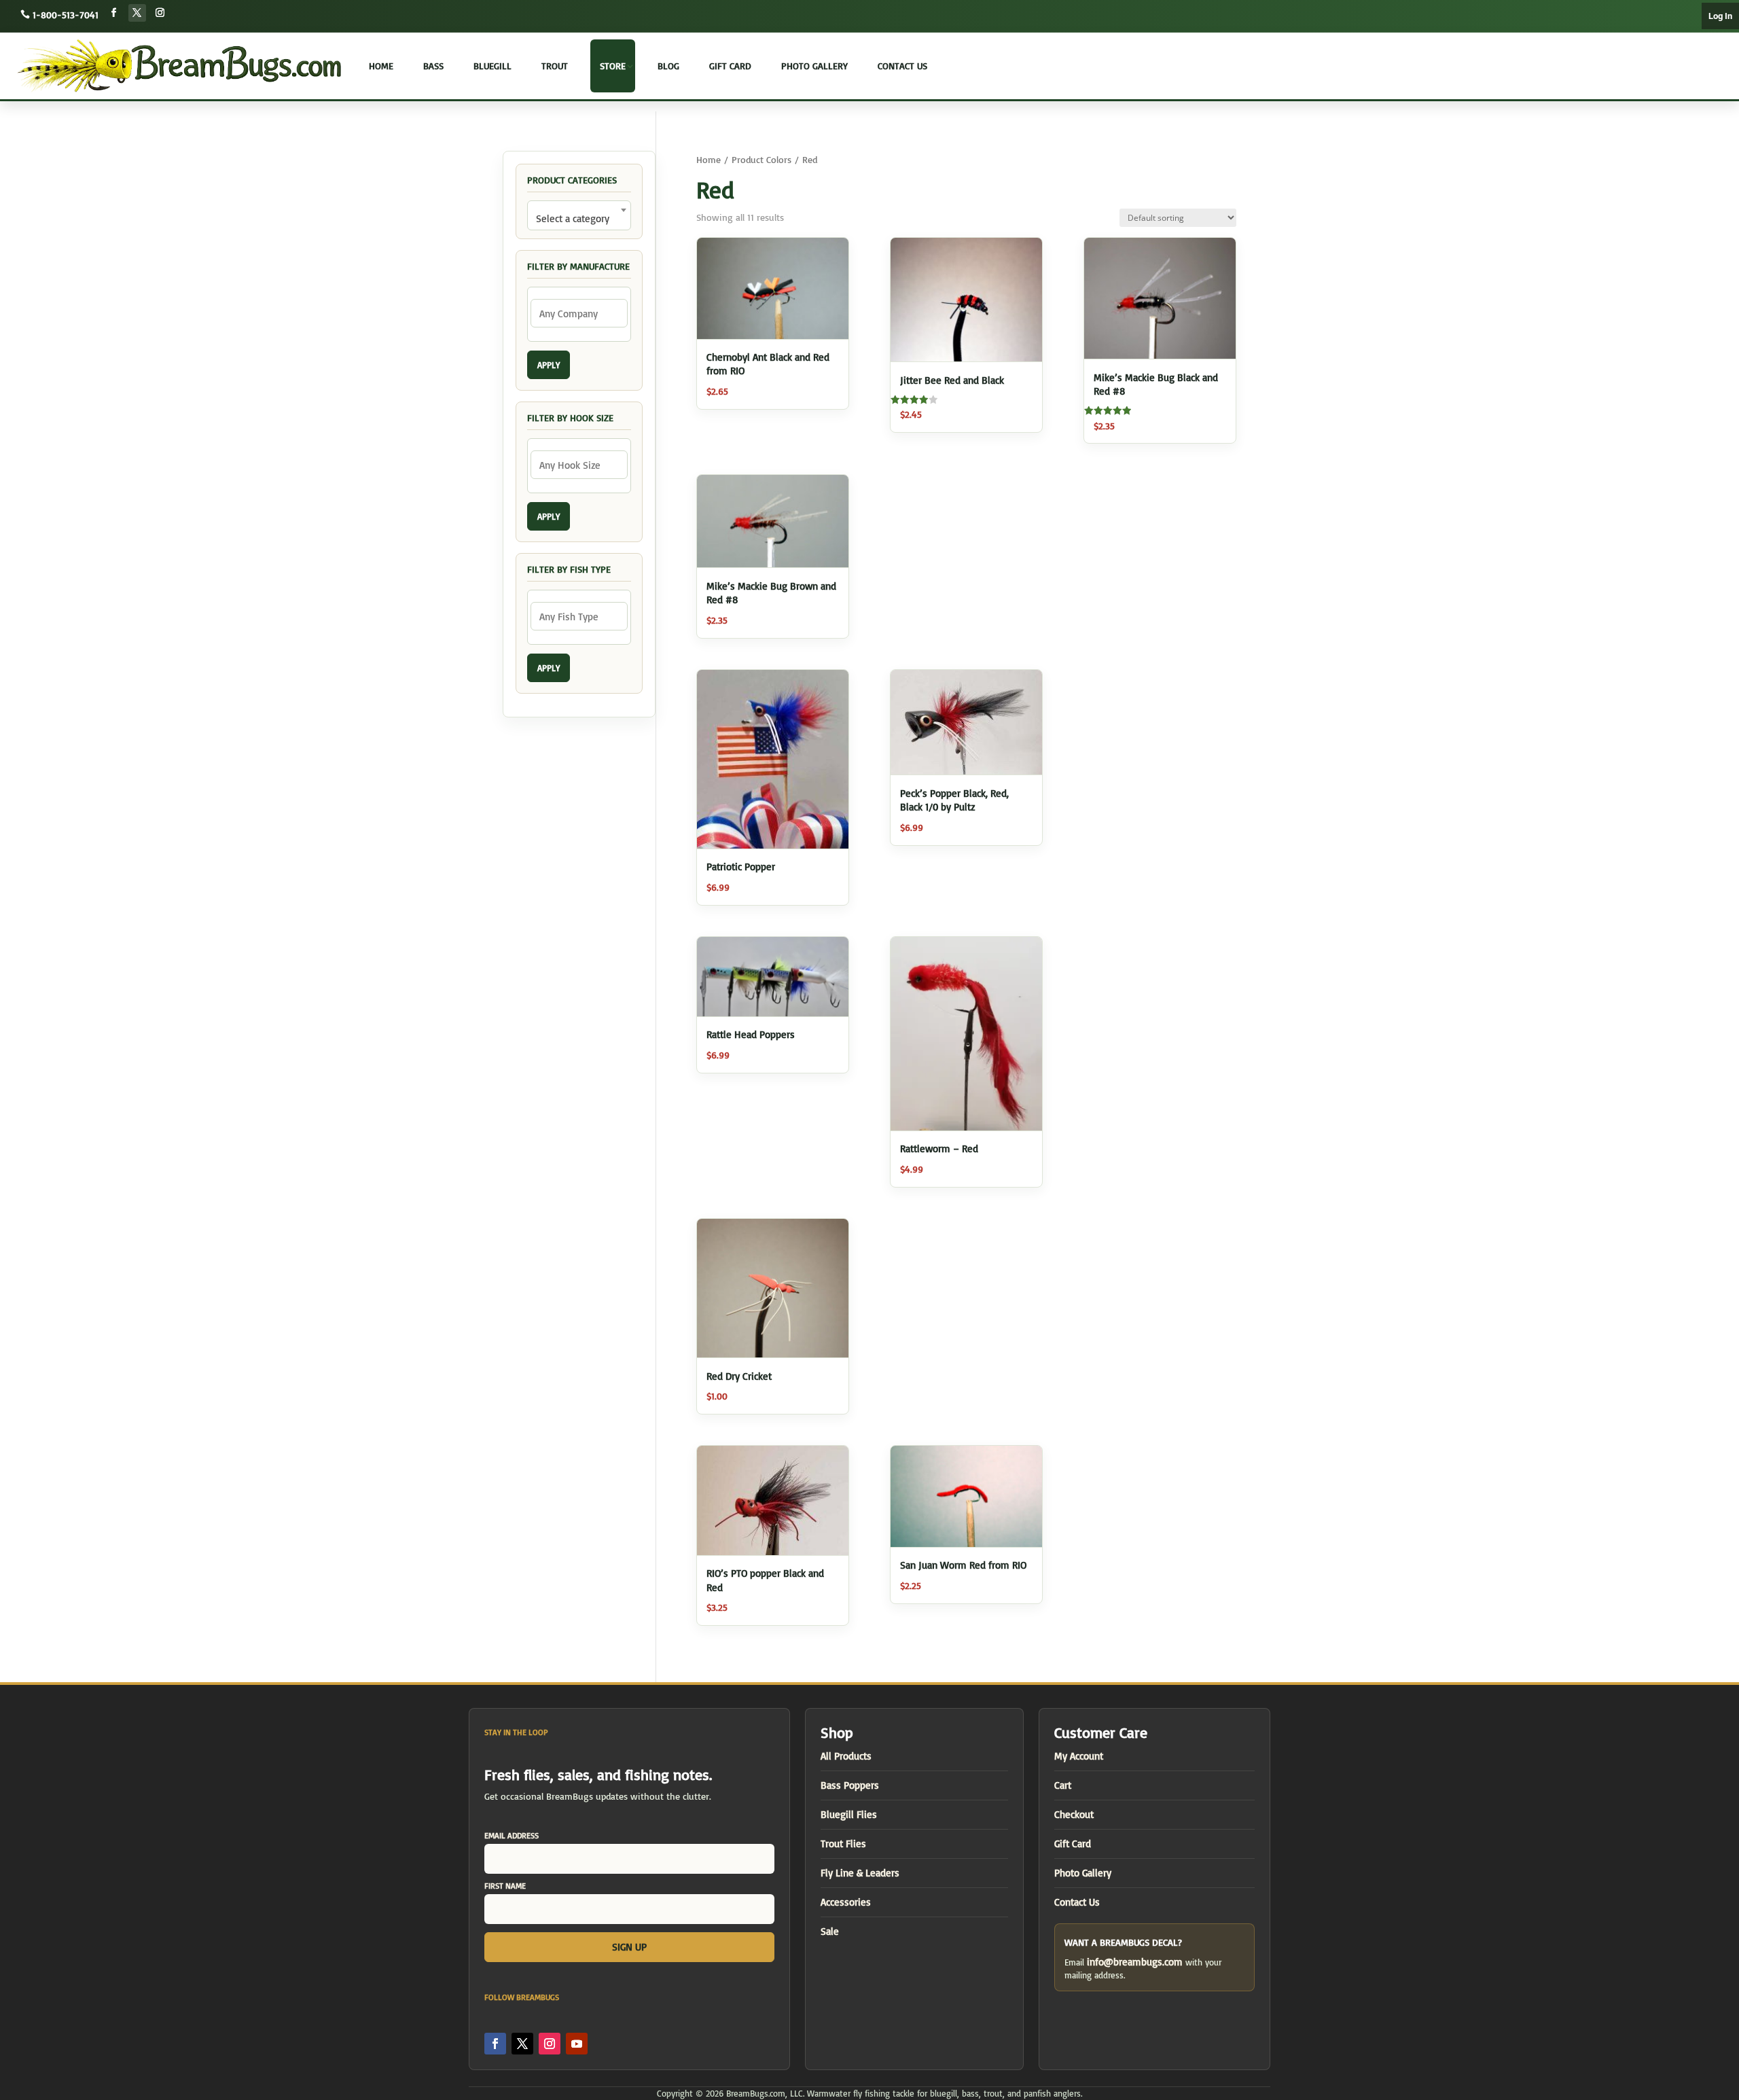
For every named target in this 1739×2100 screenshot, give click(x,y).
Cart (1063, 1785)
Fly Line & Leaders (860, 1873)
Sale (830, 1931)
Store (613, 66)
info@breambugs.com (1135, 1962)
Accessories (846, 1902)
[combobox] (579, 215)
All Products (846, 1756)
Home (381, 66)
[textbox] (579, 218)
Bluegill (492, 66)
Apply (549, 365)
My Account (1079, 1756)
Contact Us (902, 66)
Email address (512, 1835)
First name (505, 1886)
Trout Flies (843, 1844)
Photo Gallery (814, 66)
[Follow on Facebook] (114, 13)
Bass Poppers (850, 1785)
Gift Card (730, 66)
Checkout (1074, 1814)
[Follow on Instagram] (160, 13)
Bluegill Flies (849, 1814)
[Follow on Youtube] (577, 2044)
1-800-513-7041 (66, 15)
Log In (1720, 16)
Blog (668, 66)
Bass (433, 66)
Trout (555, 66)
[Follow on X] (137, 13)
